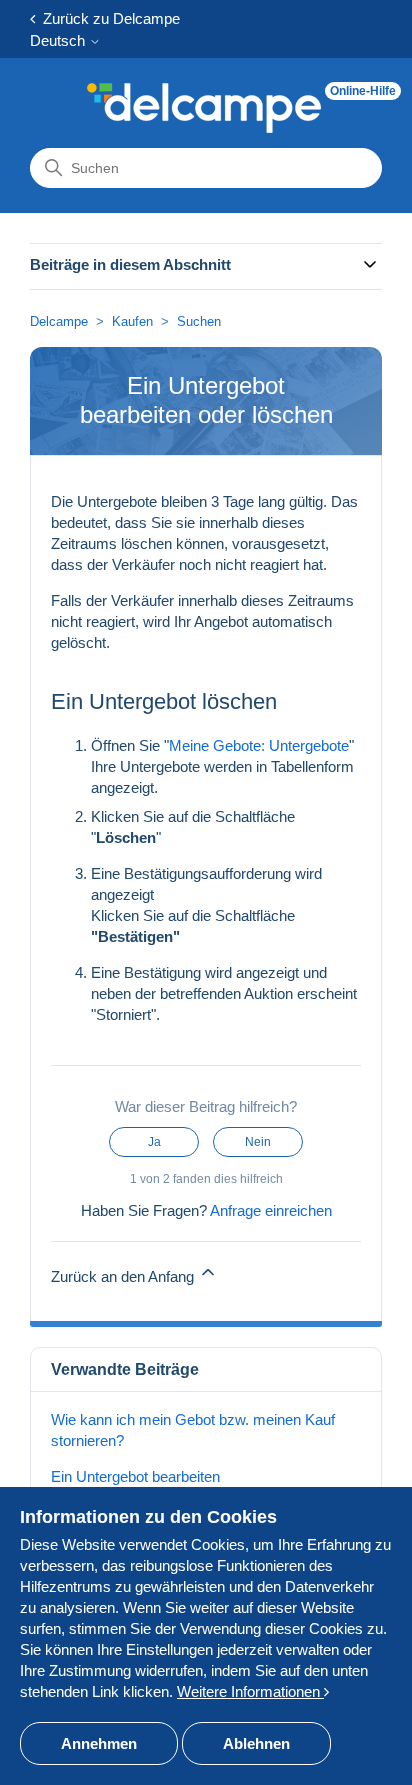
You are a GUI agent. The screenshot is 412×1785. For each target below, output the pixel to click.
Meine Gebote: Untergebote (259, 745)
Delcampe (59, 321)
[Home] (204, 108)
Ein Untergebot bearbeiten (135, 1476)
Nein (258, 1142)
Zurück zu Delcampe (107, 18)
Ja (154, 1142)
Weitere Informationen (250, 1691)
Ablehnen (256, 1743)
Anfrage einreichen (271, 1210)
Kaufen (132, 321)
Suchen (199, 321)
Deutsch (59, 40)
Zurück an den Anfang (124, 1276)
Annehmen (99, 1743)
